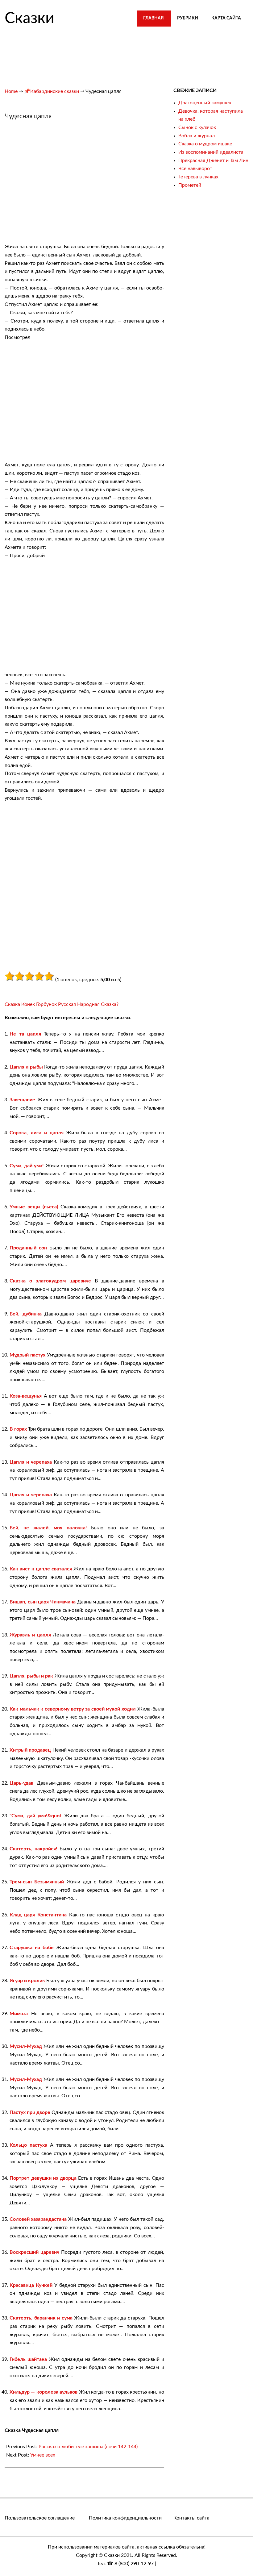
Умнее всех (43, 2455)
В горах (18, 1429)
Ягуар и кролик (27, 1981)
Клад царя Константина (38, 1915)
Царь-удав (21, 1783)
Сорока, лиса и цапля (37, 1133)
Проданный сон (28, 1248)
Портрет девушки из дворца (43, 2178)
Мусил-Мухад (26, 2046)
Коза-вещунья (26, 1396)
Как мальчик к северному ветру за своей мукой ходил (73, 1709)
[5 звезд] (49, 976)
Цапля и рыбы (26, 1067)
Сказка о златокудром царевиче (50, 1281)
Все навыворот (195, 169)
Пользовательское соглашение (40, 2518)
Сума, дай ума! (27, 1166)
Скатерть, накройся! (33, 1849)
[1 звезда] (10, 976)
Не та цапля (25, 1034)
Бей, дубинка (26, 1314)
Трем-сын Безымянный (37, 1882)
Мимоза (19, 2014)
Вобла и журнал (197, 136)
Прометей (190, 185)
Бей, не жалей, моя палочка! (48, 1528)
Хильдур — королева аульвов (44, 2392)
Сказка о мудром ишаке (205, 144)
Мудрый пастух (27, 1355)
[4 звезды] (39, 976)
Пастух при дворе (30, 2112)
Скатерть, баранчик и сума (41, 2318)
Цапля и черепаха (31, 1462)
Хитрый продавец (30, 1750)
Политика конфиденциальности (125, 2518)
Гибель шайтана (28, 2359)
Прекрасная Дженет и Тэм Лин (213, 160)
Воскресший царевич (34, 2252)
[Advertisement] (56, 185)
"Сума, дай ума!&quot (35, 1816)
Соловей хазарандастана (38, 2219)
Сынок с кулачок (197, 127)
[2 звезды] (19, 976)
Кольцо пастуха (28, 2145)
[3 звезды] (29, 976)
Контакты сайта (191, 2518)
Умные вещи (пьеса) (34, 1207)
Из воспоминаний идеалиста (211, 152)
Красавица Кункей (31, 2285)
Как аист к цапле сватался (41, 1569)
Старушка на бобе (32, 1948)
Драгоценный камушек (205, 103)
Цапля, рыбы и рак (31, 1676)
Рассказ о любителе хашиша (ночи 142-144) (88, 2447)
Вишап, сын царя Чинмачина (43, 1602)
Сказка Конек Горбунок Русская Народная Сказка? (62, 1004)
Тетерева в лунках (198, 177)
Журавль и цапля (30, 1635)
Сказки (29, 19)
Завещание (22, 1100)
